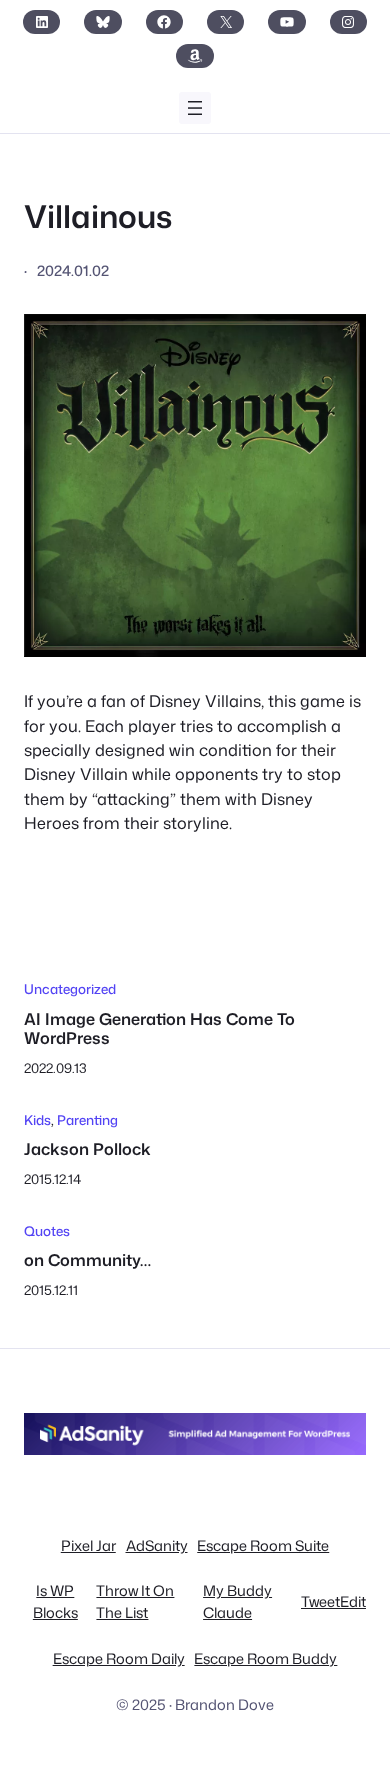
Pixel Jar (88, 1545)
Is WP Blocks (55, 1601)
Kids (37, 1119)
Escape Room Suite (263, 1545)
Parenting (87, 1119)
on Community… (87, 1259)
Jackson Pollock (87, 1148)
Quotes (47, 1230)
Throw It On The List (135, 1601)
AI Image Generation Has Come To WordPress (159, 1028)
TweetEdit (333, 1601)
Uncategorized (70, 988)
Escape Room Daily (119, 1658)
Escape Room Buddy (265, 1658)
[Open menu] (195, 108)
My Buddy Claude (237, 1601)
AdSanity (157, 1545)
